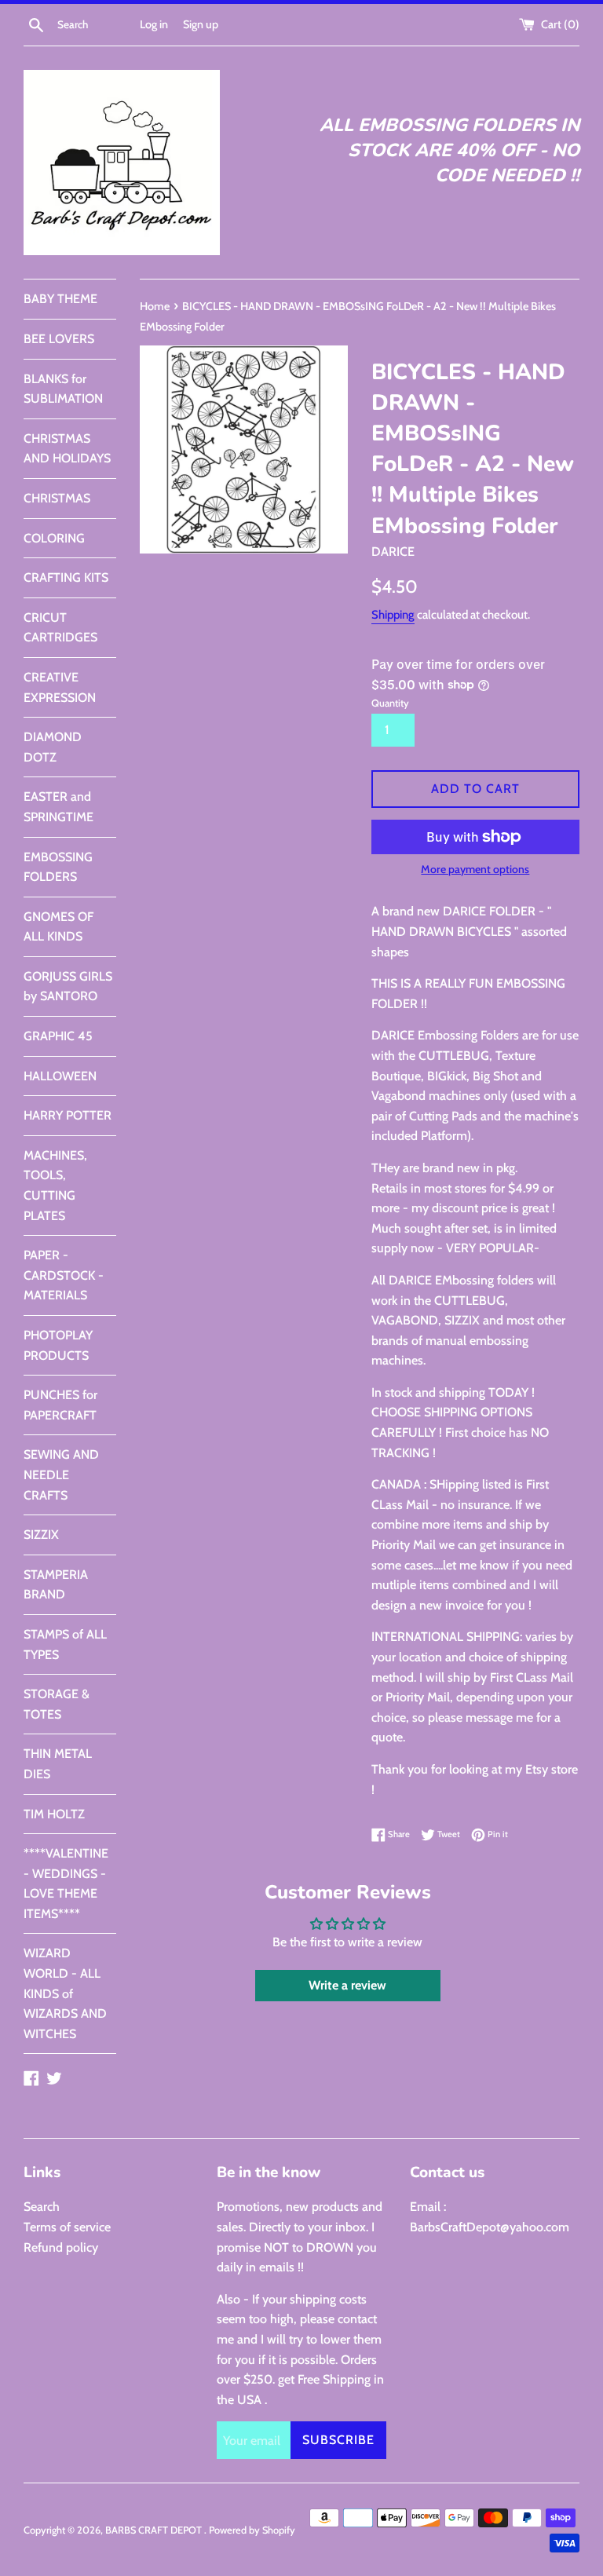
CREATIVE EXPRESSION (60, 687)
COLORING (54, 538)
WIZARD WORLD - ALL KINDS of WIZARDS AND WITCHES (65, 1993)
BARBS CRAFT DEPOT (155, 2530)
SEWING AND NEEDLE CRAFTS (61, 1474)
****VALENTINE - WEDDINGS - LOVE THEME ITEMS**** (66, 1884)
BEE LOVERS (59, 339)
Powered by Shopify (252, 2530)
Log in (154, 24)
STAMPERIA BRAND (56, 1585)
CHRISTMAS (57, 498)
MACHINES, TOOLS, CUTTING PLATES (55, 1186)
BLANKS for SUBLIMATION (63, 389)
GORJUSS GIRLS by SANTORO (68, 987)
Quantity (390, 703)
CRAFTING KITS (66, 577)
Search (42, 2207)
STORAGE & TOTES (57, 1704)
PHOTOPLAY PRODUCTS (58, 1345)
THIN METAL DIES (58, 1764)
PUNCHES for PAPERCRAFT (60, 1405)
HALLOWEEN (60, 1076)
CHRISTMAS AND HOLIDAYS (67, 449)
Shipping (393, 615)
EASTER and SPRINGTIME (58, 807)
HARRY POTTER (68, 1115)
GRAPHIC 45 (58, 1036)
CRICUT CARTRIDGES (60, 628)
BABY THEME (60, 299)
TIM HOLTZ (54, 1814)
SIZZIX (41, 1535)
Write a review (347, 1985)
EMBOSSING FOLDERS (58, 867)
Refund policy (61, 2247)
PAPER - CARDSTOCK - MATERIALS (64, 1275)
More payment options (475, 869)
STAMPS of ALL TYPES (65, 1644)
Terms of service (67, 2227)
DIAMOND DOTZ (53, 747)
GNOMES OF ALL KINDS (58, 927)
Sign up (201, 24)
